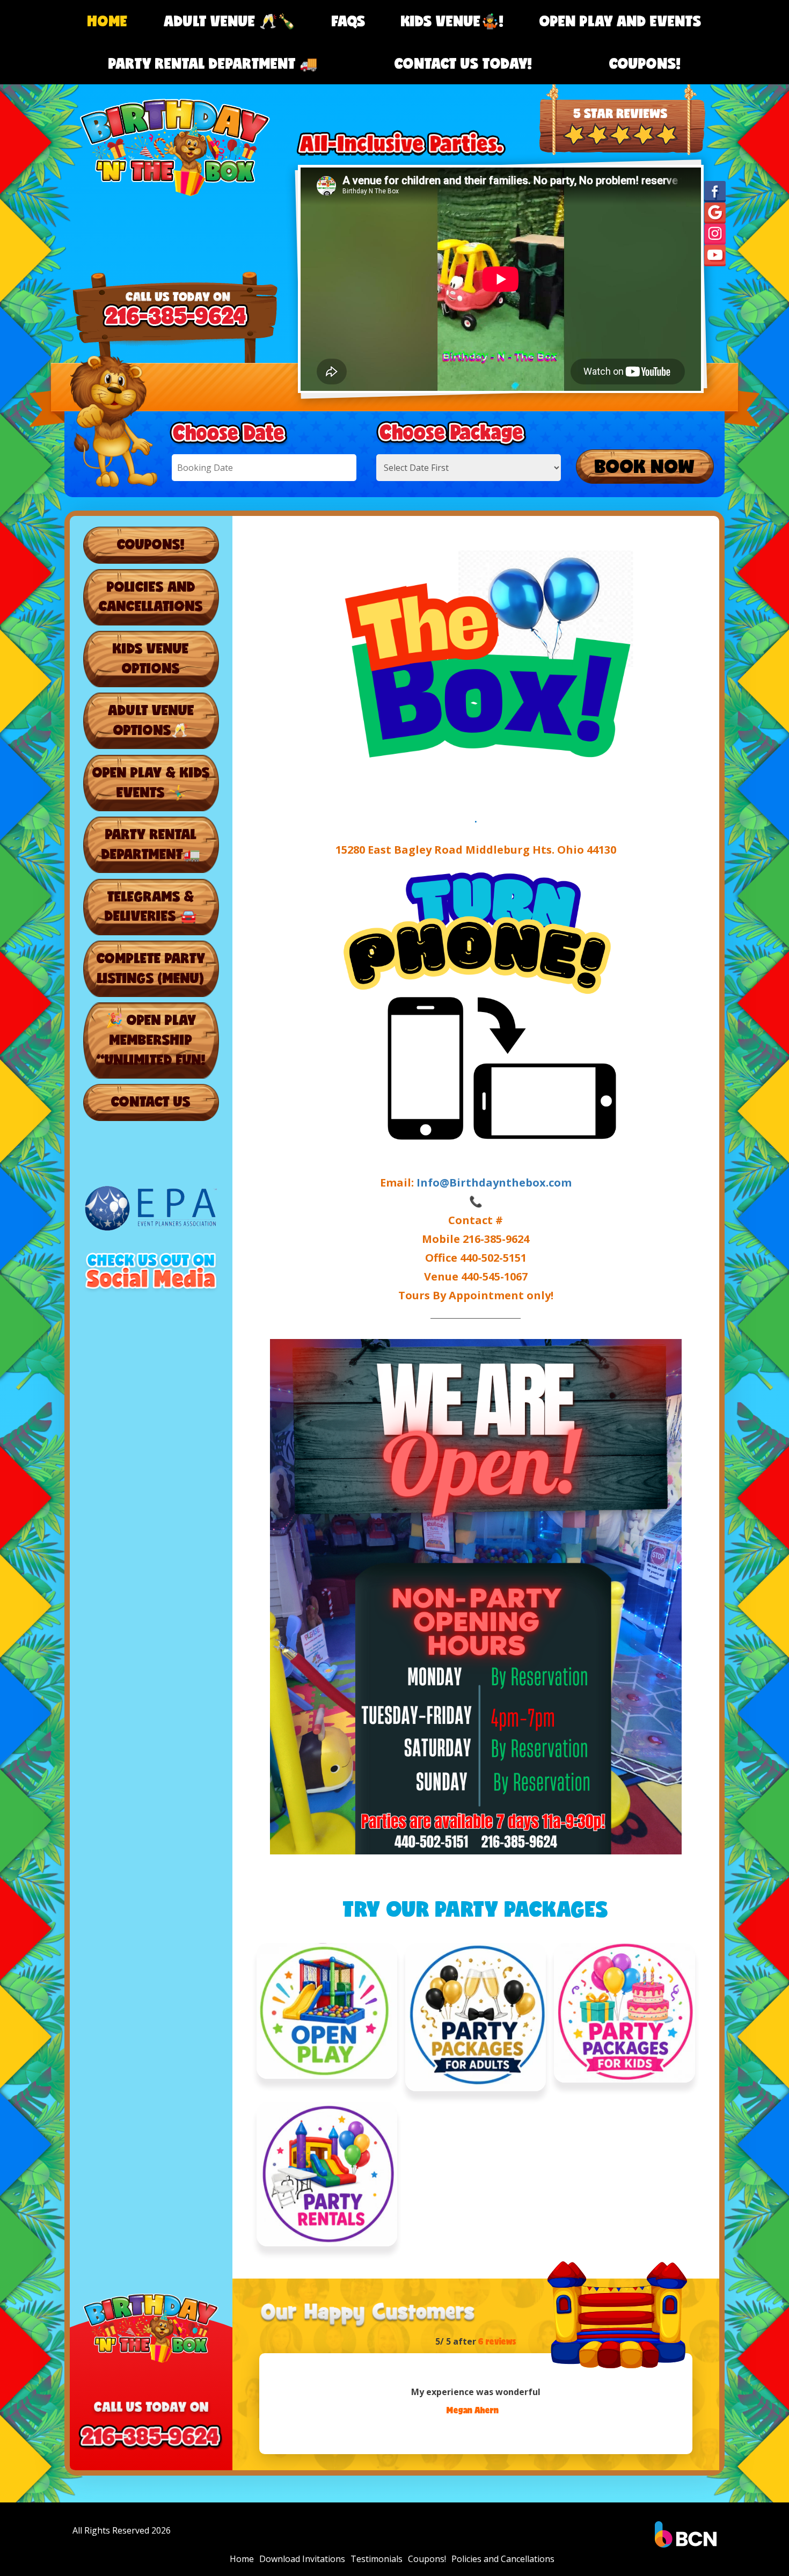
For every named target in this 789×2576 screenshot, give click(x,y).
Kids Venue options (151, 658)
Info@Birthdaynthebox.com (494, 1183)
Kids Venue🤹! (452, 21)
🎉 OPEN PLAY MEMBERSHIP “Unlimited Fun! (151, 1039)
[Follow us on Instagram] (715, 234)
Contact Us (151, 1101)
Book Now (645, 466)
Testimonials (377, 2559)
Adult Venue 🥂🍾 (230, 21)
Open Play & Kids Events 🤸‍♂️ (151, 782)
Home (108, 21)
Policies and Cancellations (151, 596)
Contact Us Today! (463, 63)
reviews (497, 2341)
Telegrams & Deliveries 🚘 (151, 906)
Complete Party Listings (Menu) (151, 968)
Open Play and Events (620, 21)
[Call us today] (622, 94)
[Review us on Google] (715, 212)
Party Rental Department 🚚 (213, 63)
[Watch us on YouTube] (715, 255)
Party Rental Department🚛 (151, 844)
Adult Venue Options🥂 (151, 720)
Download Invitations (302, 2559)
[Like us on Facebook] (715, 191)
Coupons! (645, 63)
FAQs (349, 21)
